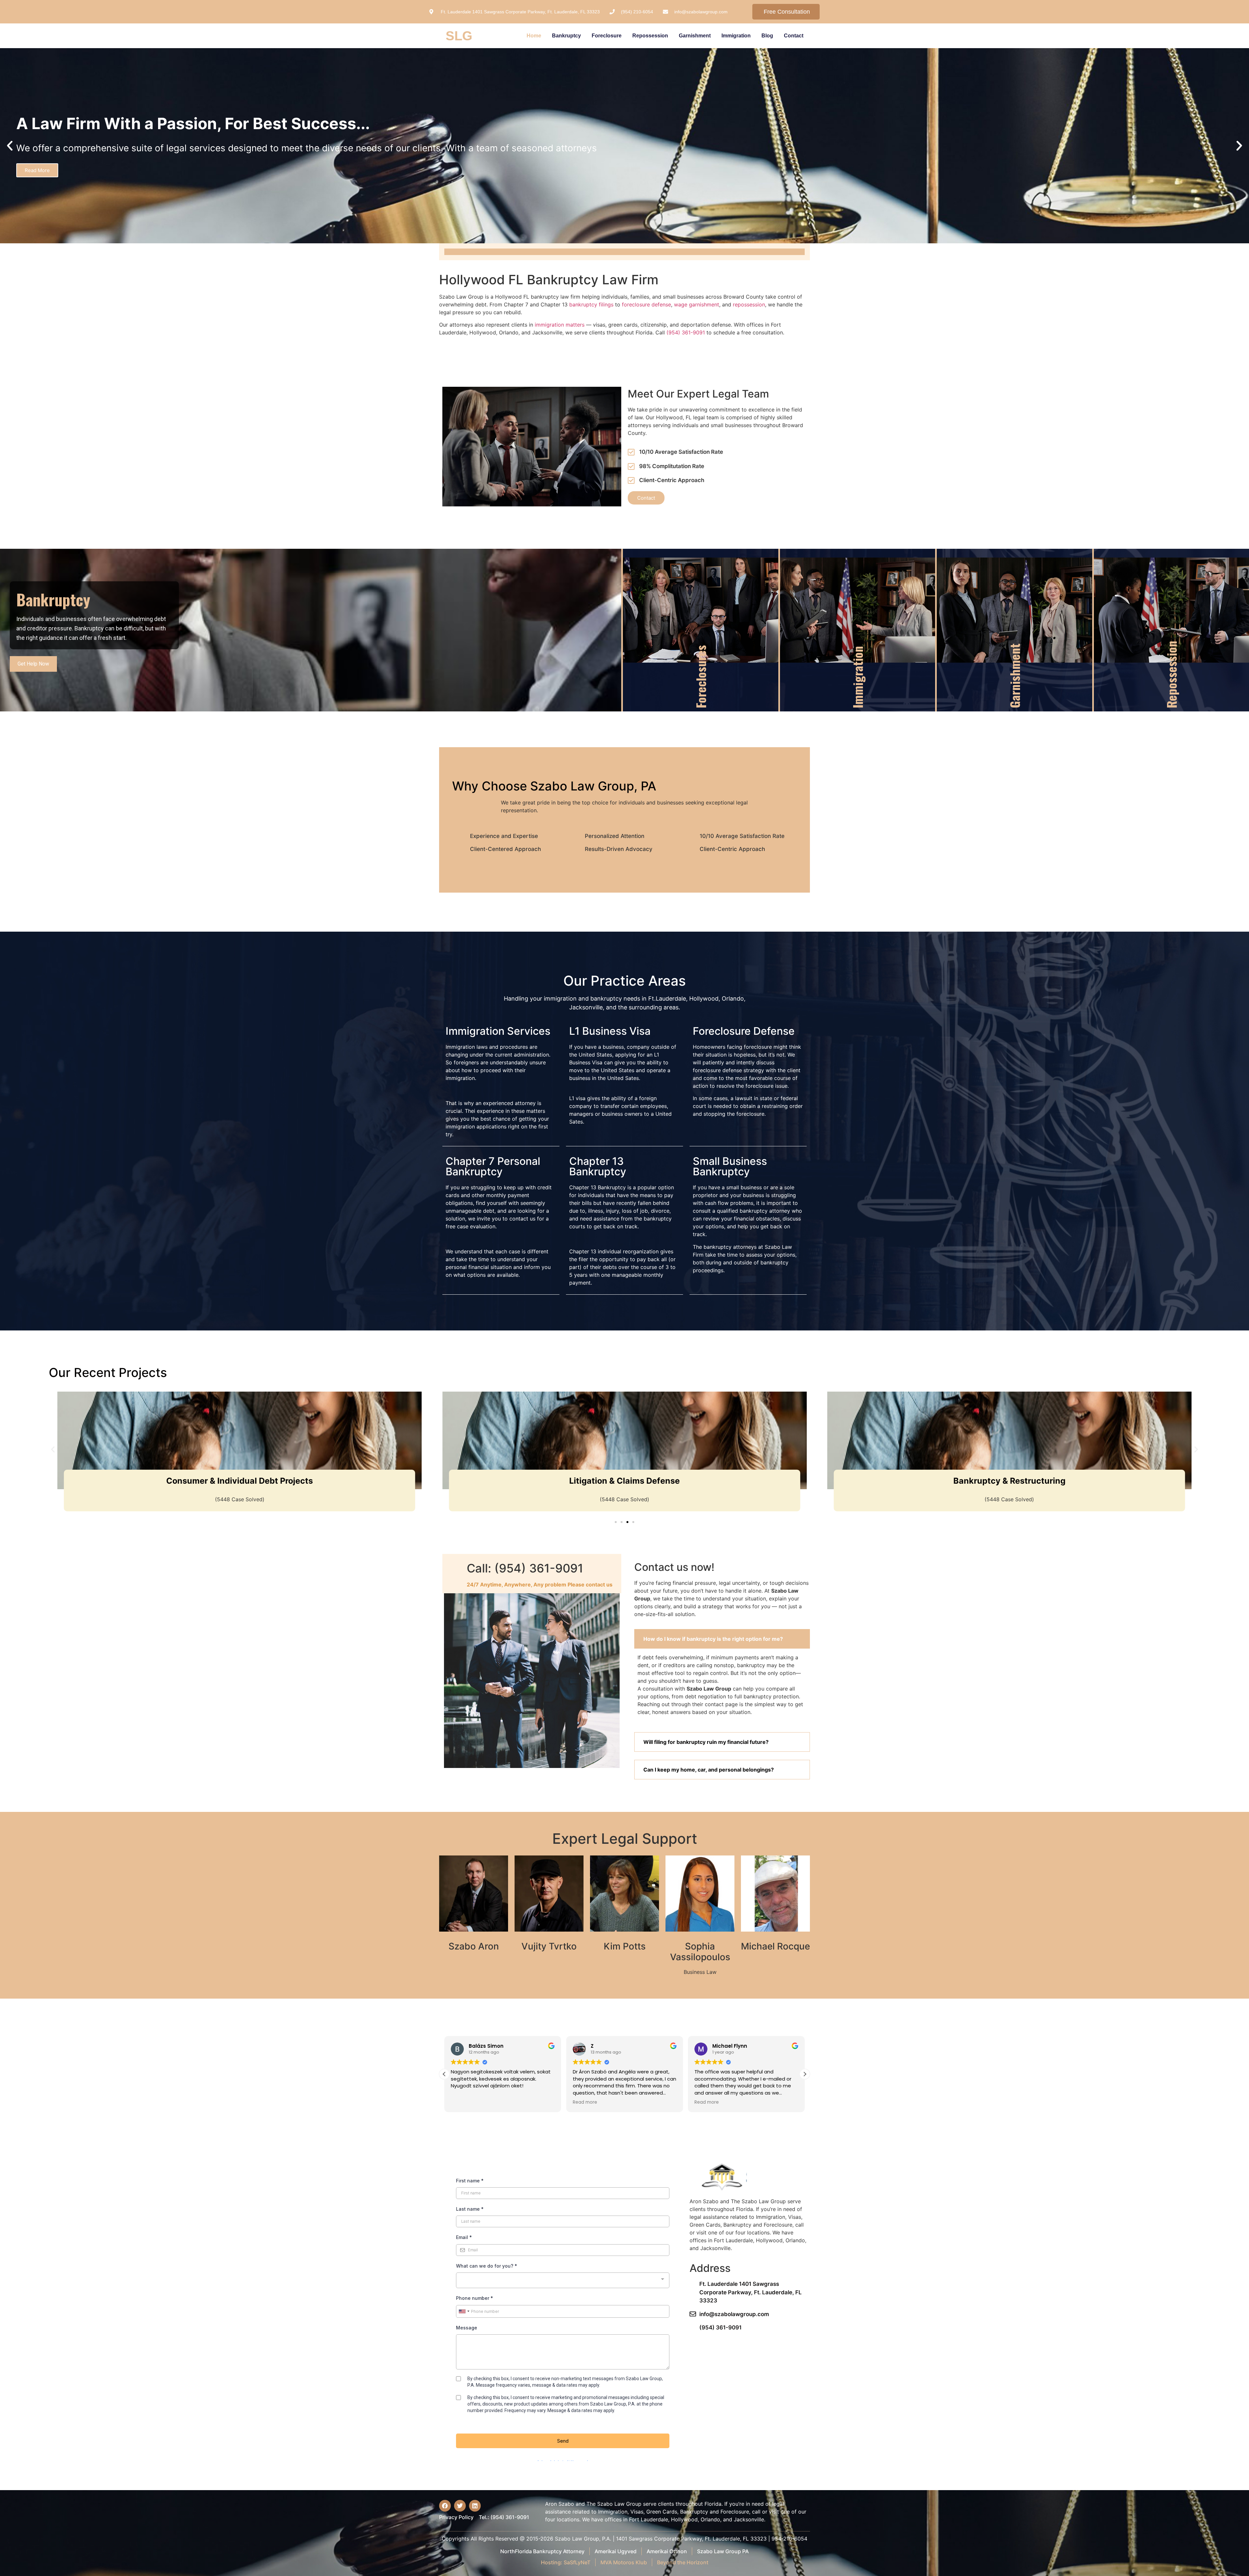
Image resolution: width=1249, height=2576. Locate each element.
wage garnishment (697, 304)
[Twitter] (460, 2506)
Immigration (736, 36)
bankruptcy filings (591, 304)
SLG (459, 36)
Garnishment (695, 36)
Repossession (650, 36)
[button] (10, 146)
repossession (749, 304)
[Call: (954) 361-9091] (455, 1573)
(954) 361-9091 (686, 332)
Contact (794, 36)
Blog (767, 36)
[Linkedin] (475, 2506)
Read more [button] (500, 2102)
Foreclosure (607, 36)
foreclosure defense (646, 304)
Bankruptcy (566, 36)
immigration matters (560, 325)
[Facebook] (445, 2506)
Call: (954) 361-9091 (525, 1568)
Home (534, 36)
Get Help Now (33, 664)
